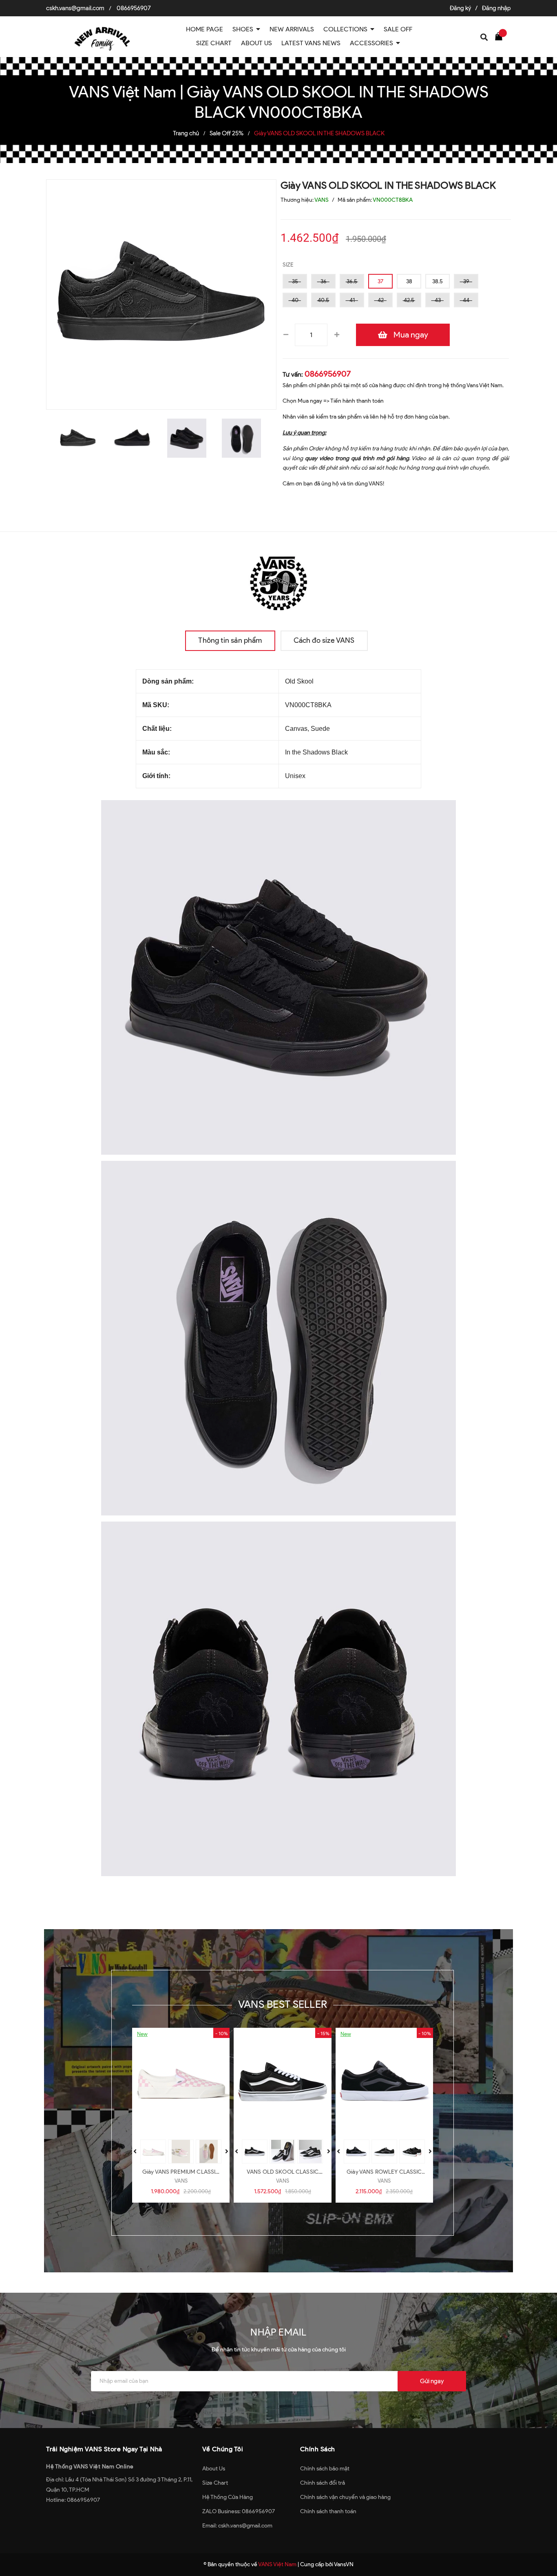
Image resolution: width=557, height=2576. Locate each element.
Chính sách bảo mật (325, 2469)
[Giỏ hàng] (501, 36)
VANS (181, 2181)
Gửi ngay (432, 2381)
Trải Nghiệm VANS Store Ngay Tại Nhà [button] (104, 2449)
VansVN (344, 2564)
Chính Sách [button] (318, 2449)
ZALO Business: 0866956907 (239, 2511)
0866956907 (134, 8)
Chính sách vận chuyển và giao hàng (345, 2497)
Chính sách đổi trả (323, 2483)
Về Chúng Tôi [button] (223, 2449)
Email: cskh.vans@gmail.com (237, 2526)
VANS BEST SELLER (283, 2004)
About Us (214, 2469)
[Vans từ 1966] (278, 581)
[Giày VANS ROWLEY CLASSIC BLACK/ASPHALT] (384, 2082)
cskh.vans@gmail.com (75, 8)
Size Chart (215, 2483)
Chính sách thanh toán (328, 2511)
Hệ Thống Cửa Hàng (228, 2497)
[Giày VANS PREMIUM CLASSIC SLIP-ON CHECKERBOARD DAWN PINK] (181, 2082)
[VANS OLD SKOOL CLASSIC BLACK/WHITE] (282, 2082)
